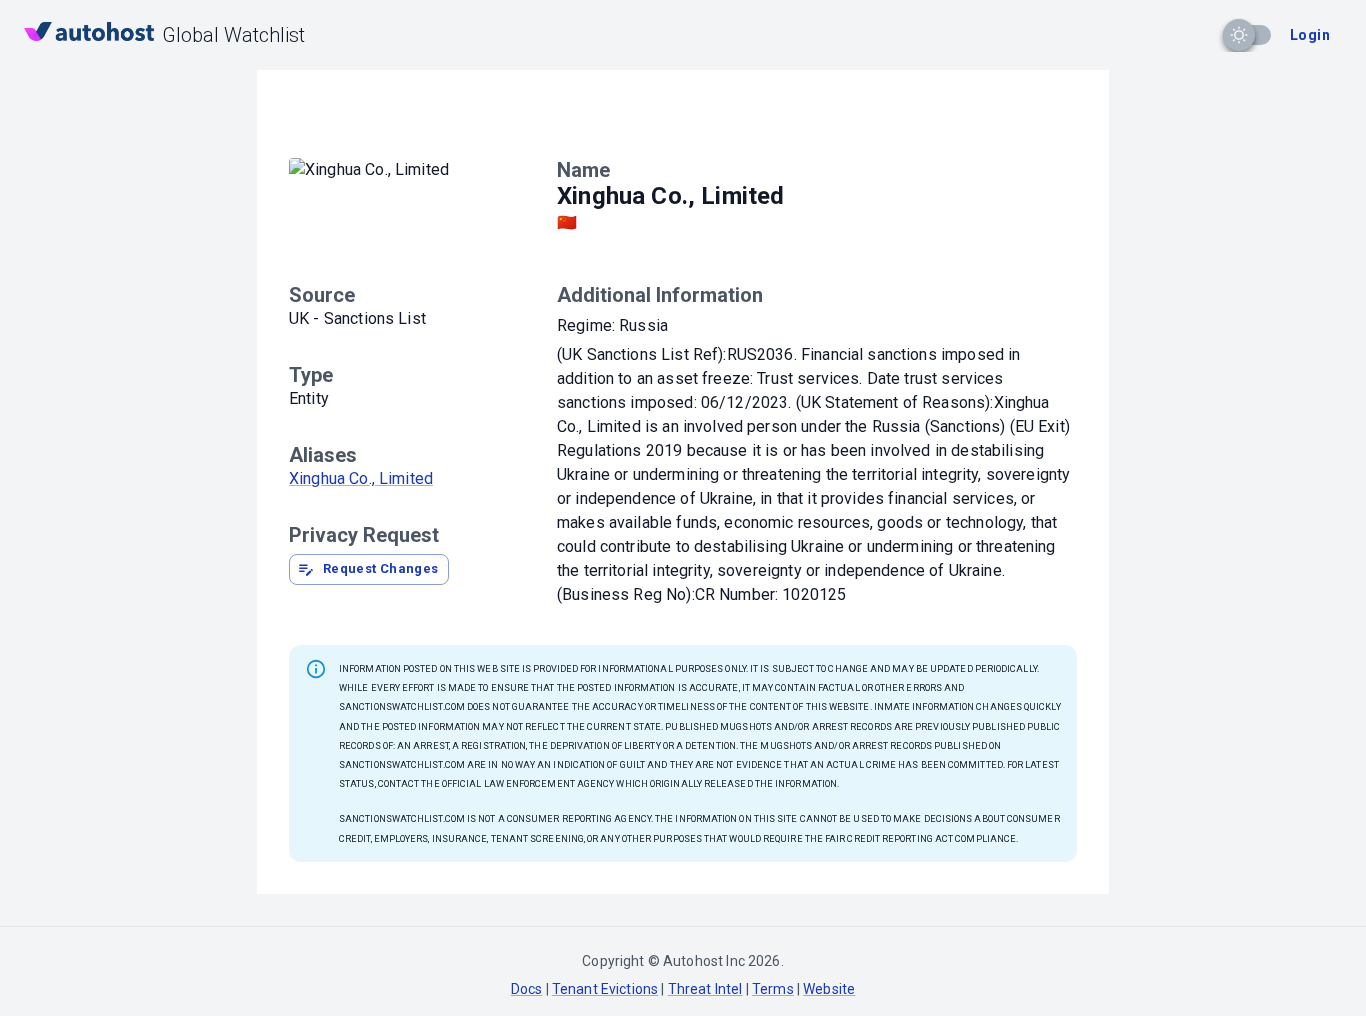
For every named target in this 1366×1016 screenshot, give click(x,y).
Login (1310, 35)
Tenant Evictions (605, 989)
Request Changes (381, 568)
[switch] (1239, 35)
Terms (773, 989)
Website (829, 989)
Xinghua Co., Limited (361, 478)
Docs (527, 989)
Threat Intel (705, 989)
